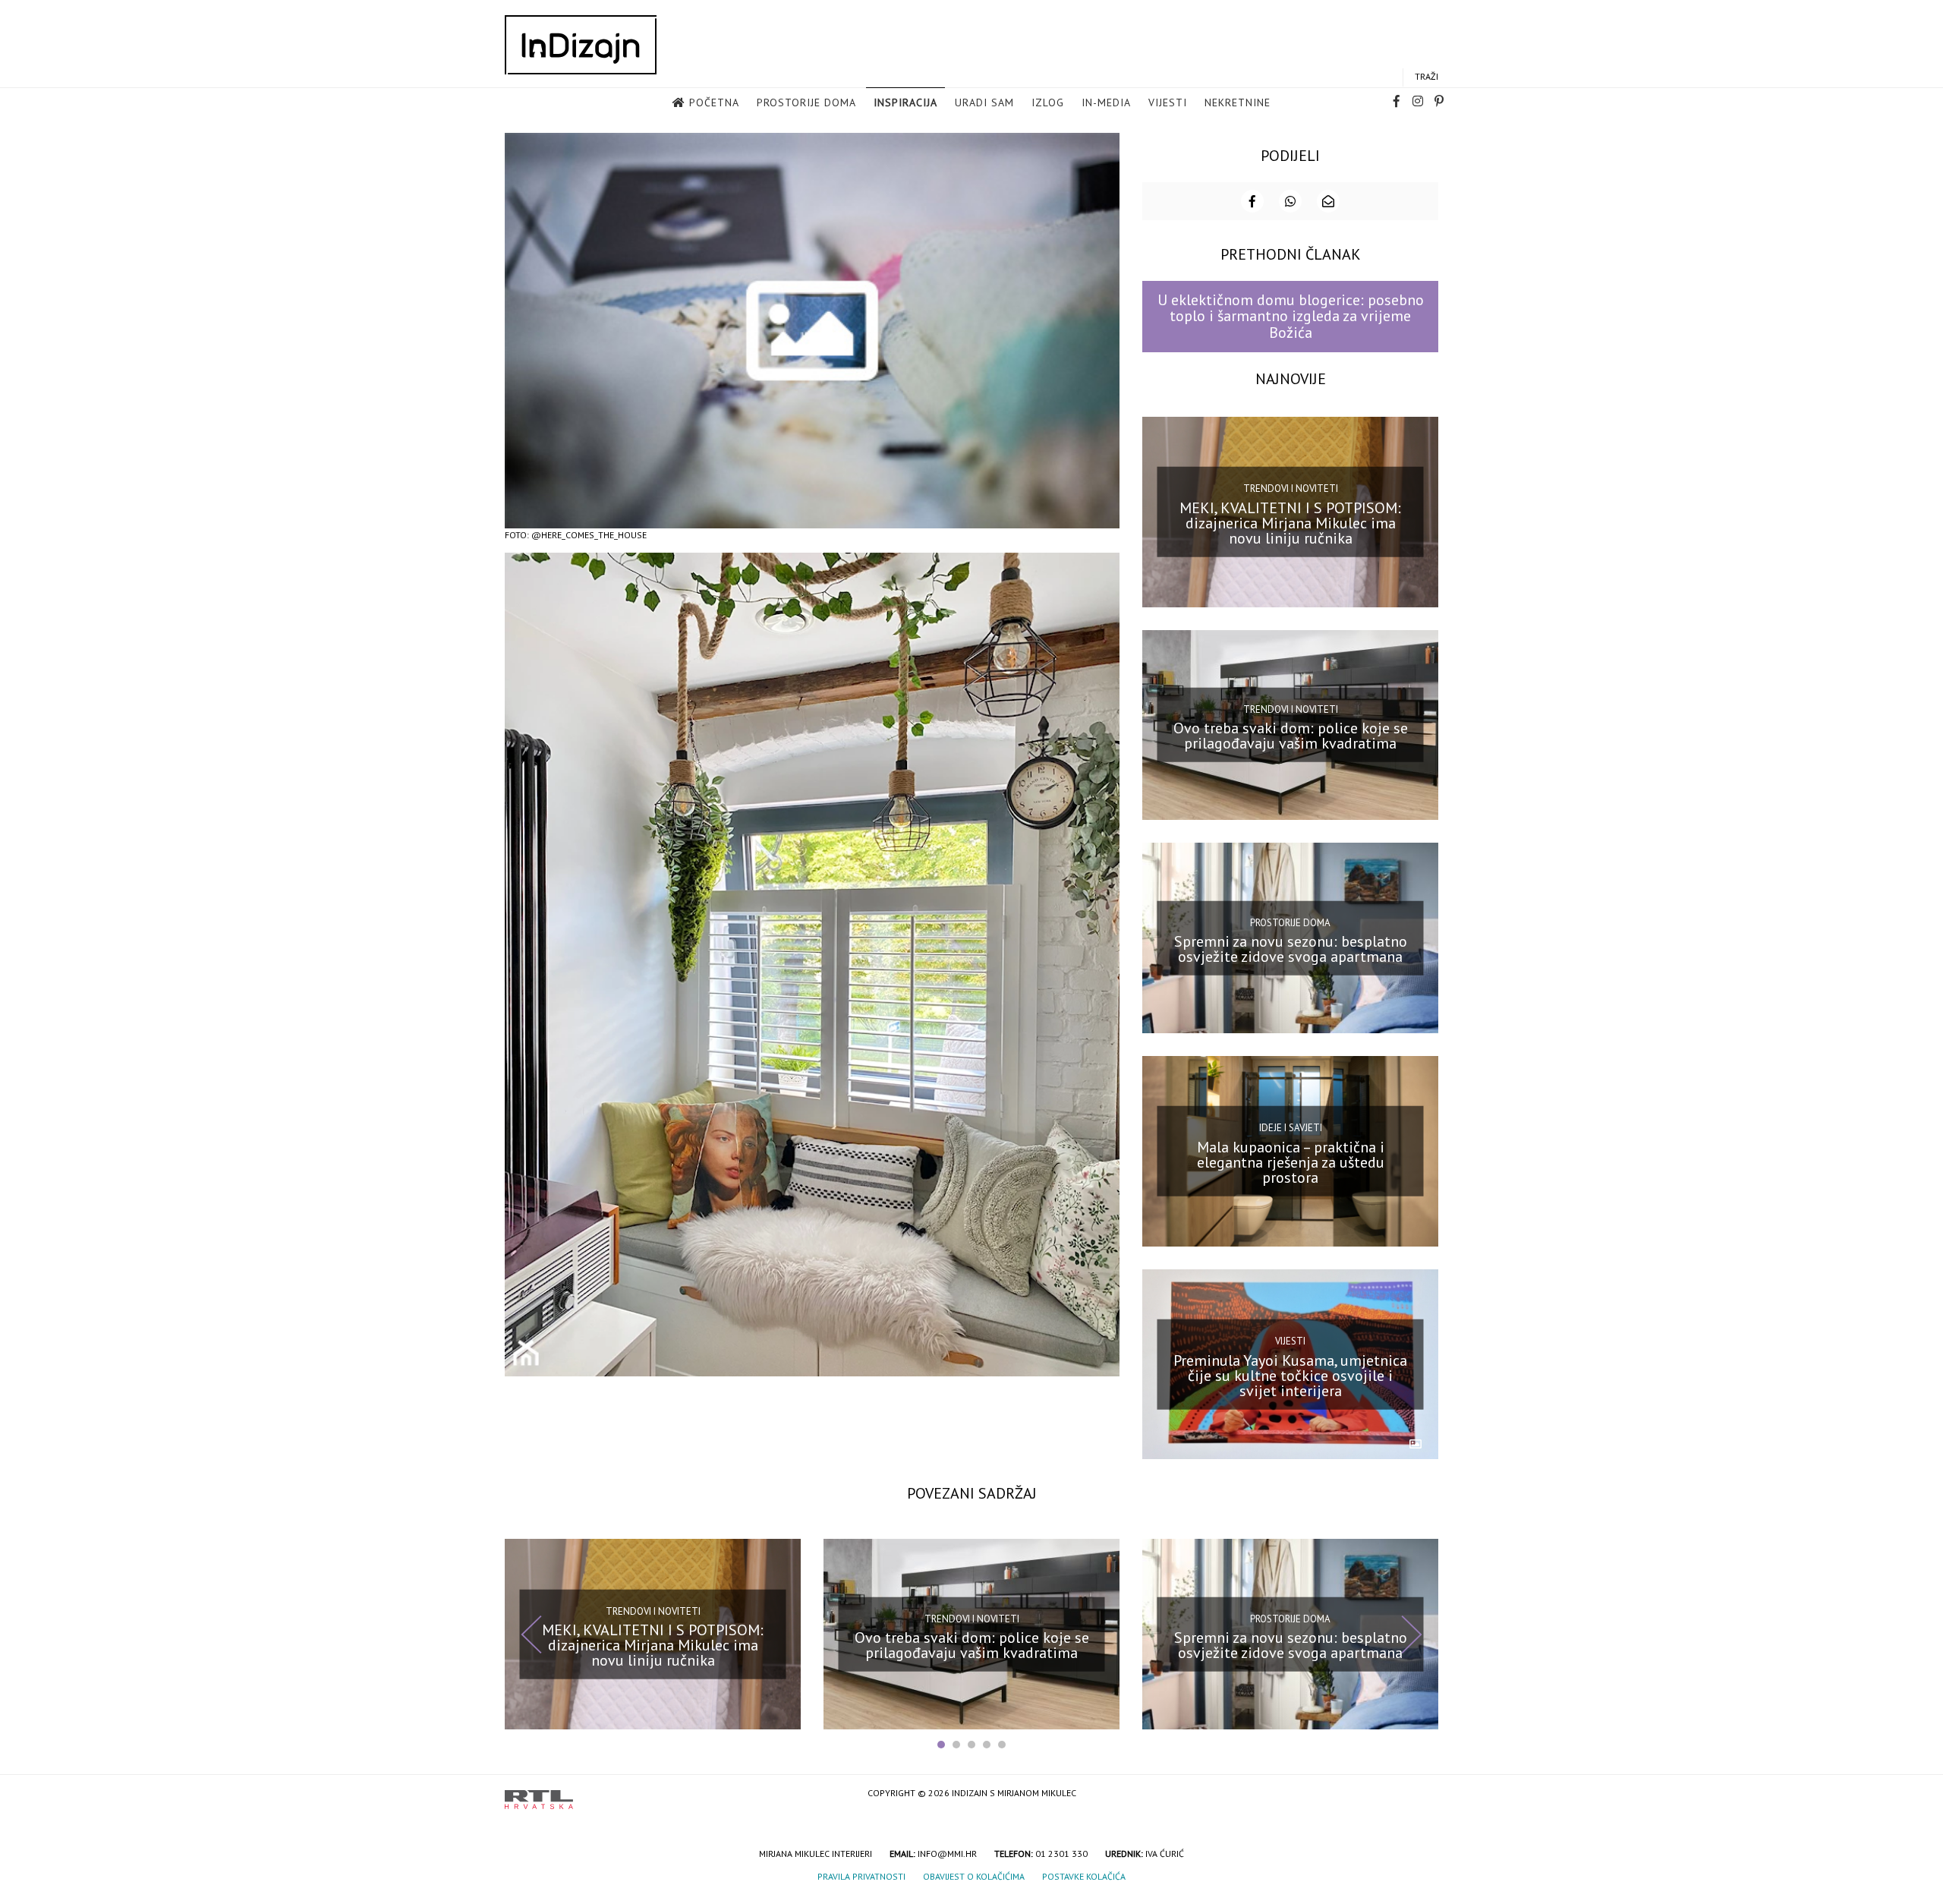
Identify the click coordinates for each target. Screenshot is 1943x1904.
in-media (1106, 102)
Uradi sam (984, 102)
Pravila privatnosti (861, 1876)
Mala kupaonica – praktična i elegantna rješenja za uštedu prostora (1291, 1162)
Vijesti (1168, 102)
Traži (1427, 76)
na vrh (1423, 1794)
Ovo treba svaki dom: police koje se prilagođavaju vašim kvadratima (1291, 736)
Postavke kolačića (1084, 1876)
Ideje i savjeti (1291, 1128)
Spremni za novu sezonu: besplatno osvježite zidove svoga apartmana (1291, 949)
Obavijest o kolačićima (974, 1876)
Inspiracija (905, 102)
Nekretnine (1238, 102)
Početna (714, 102)
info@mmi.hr (947, 1854)
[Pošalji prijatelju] (1328, 201)
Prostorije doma (806, 102)
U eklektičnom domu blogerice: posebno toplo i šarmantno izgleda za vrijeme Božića (1291, 316)
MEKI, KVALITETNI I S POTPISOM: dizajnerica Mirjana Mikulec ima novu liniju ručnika (1290, 522)
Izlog (1048, 102)
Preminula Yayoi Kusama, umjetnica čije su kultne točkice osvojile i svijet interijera (1290, 1375)
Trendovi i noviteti (1291, 489)
